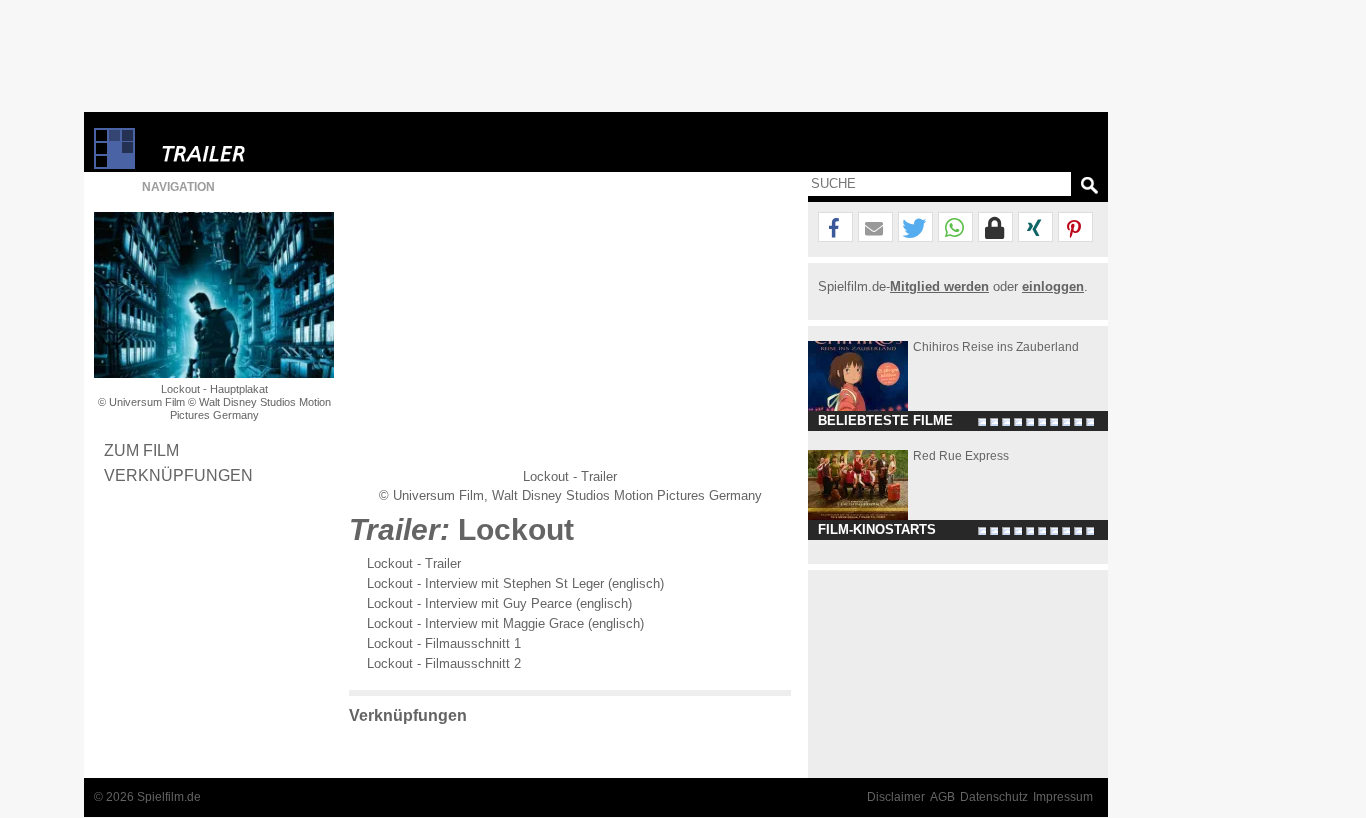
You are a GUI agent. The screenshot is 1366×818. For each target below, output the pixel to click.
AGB (942, 797)
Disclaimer (896, 797)
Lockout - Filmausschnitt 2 (444, 663)
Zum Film (141, 450)
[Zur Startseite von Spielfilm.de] (114, 164)
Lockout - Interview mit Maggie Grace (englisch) (505, 623)
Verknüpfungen (178, 475)
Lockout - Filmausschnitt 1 (444, 643)
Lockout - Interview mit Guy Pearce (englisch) (499, 603)
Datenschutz (994, 797)
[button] (835, 228)
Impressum (1063, 797)
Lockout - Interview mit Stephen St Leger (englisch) (515, 583)
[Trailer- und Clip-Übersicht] (264, 148)
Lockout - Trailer (414, 563)
